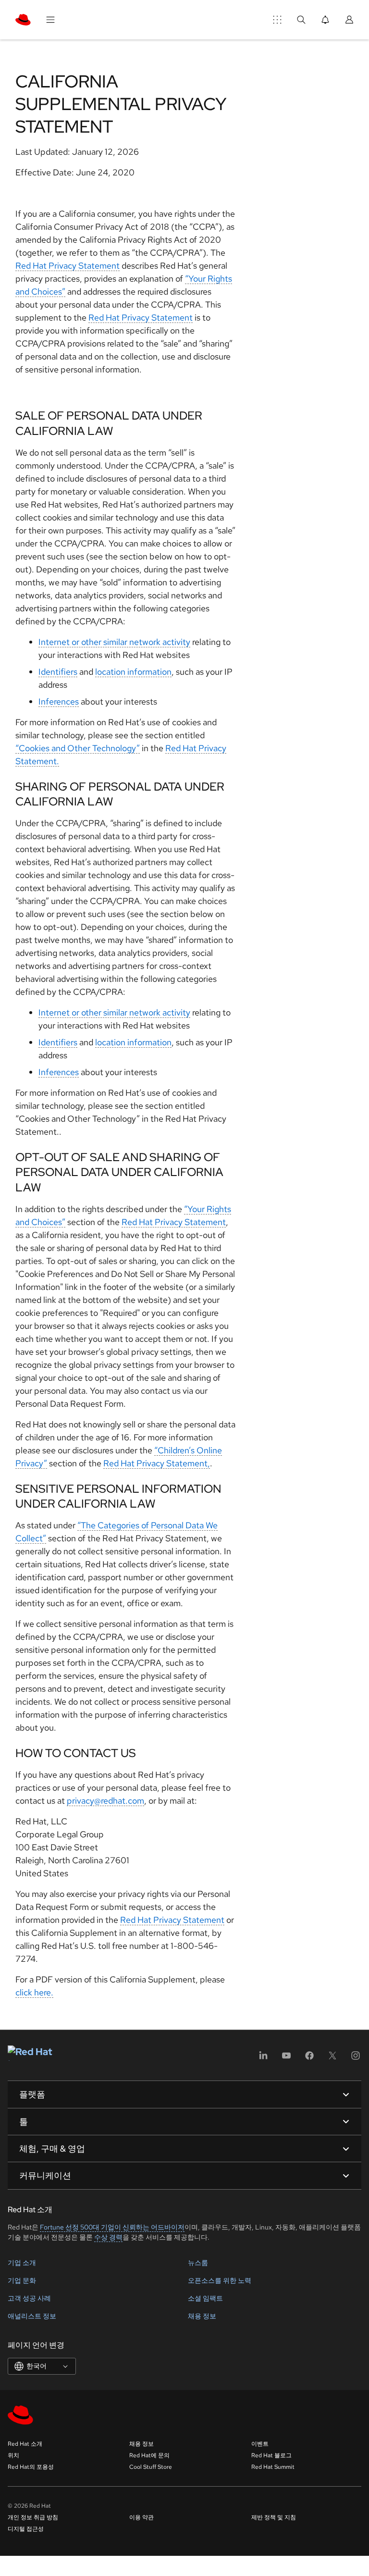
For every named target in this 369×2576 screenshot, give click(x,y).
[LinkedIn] (263, 2059)
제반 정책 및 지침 (274, 2517)
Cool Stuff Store (151, 2467)
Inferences (59, 701)
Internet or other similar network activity (114, 642)
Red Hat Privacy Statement (68, 266)
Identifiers (58, 672)
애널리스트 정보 (32, 2316)
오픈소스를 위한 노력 (220, 2280)
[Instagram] (356, 2059)
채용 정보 (202, 2316)
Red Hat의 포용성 (31, 2467)
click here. (34, 1992)
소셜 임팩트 (205, 2298)
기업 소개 (22, 2263)
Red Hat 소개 (25, 2444)
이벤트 (260, 2444)
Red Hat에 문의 (149, 2455)
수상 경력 (108, 2237)
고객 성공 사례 (29, 2298)
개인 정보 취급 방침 (33, 2517)
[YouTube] (286, 2059)
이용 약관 (141, 2517)
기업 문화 (22, 2280)
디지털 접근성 (26, 2529)
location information (133, 672)
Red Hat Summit (273, 2467)
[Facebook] (309, 2059)
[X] (332, 2059)
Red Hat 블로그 (271, 2455)
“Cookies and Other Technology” (78, 748)
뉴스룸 (198, 2263)
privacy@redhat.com (105, 1801)
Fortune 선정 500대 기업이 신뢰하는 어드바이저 (112, 2227)
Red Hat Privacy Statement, (157, 1463)
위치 (13, 2455)
